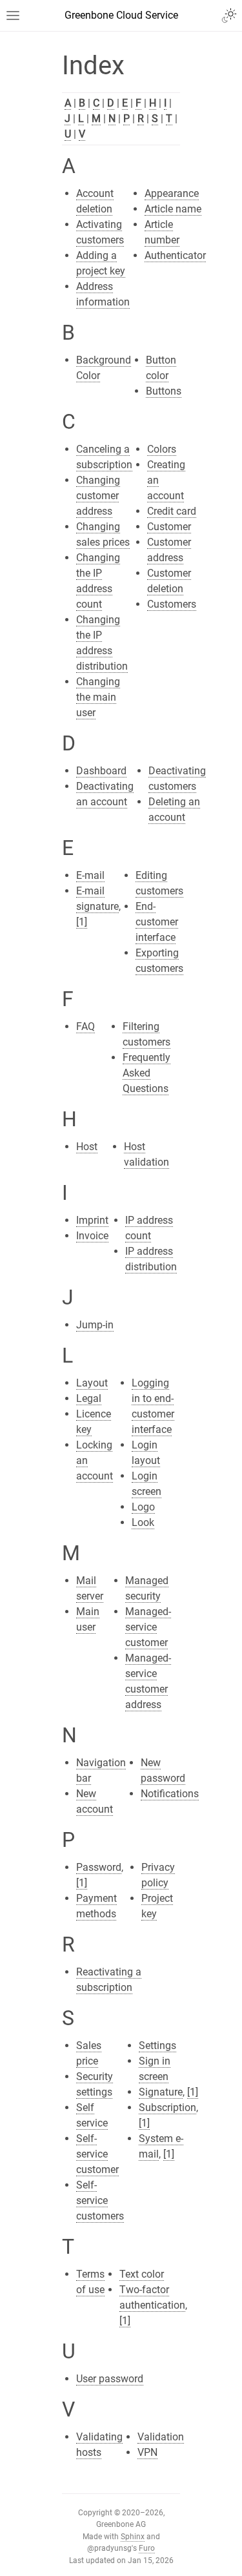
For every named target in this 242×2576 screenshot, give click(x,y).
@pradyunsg (109, 2548)
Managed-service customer (148, 1627)
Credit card (172, 511)
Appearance (172, 193)
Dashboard (101, 771)
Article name (173, 209)
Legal (89, 1398)
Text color (142, 2274)
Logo (143, 1507)
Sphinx (133, 2537)
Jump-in (95, 1325)
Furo (147, 2548)
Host (87, 1147)
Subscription (167, 2107)
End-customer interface (157, 922)
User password (110, 2379)
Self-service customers (100, 2200)
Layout (92, 1383)
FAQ (86, 1026)
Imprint (92, 1220)
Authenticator (175, 255)
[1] (82, 922)
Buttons (164, 391)
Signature (161, 2092)
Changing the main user (98, 697)
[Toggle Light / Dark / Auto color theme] (229, 15)
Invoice (92, 1236)
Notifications (170, 1794)
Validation (161, 2437)
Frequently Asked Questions (146, 1073)
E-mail (90, 875)
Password (99, 1867)
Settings (157, 2045)
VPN (147, 2452)
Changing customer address (98, 496)
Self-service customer (97, 2154)
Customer (169, 527)
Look (143, 1522)
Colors (162, 449)
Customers (172, 604)
